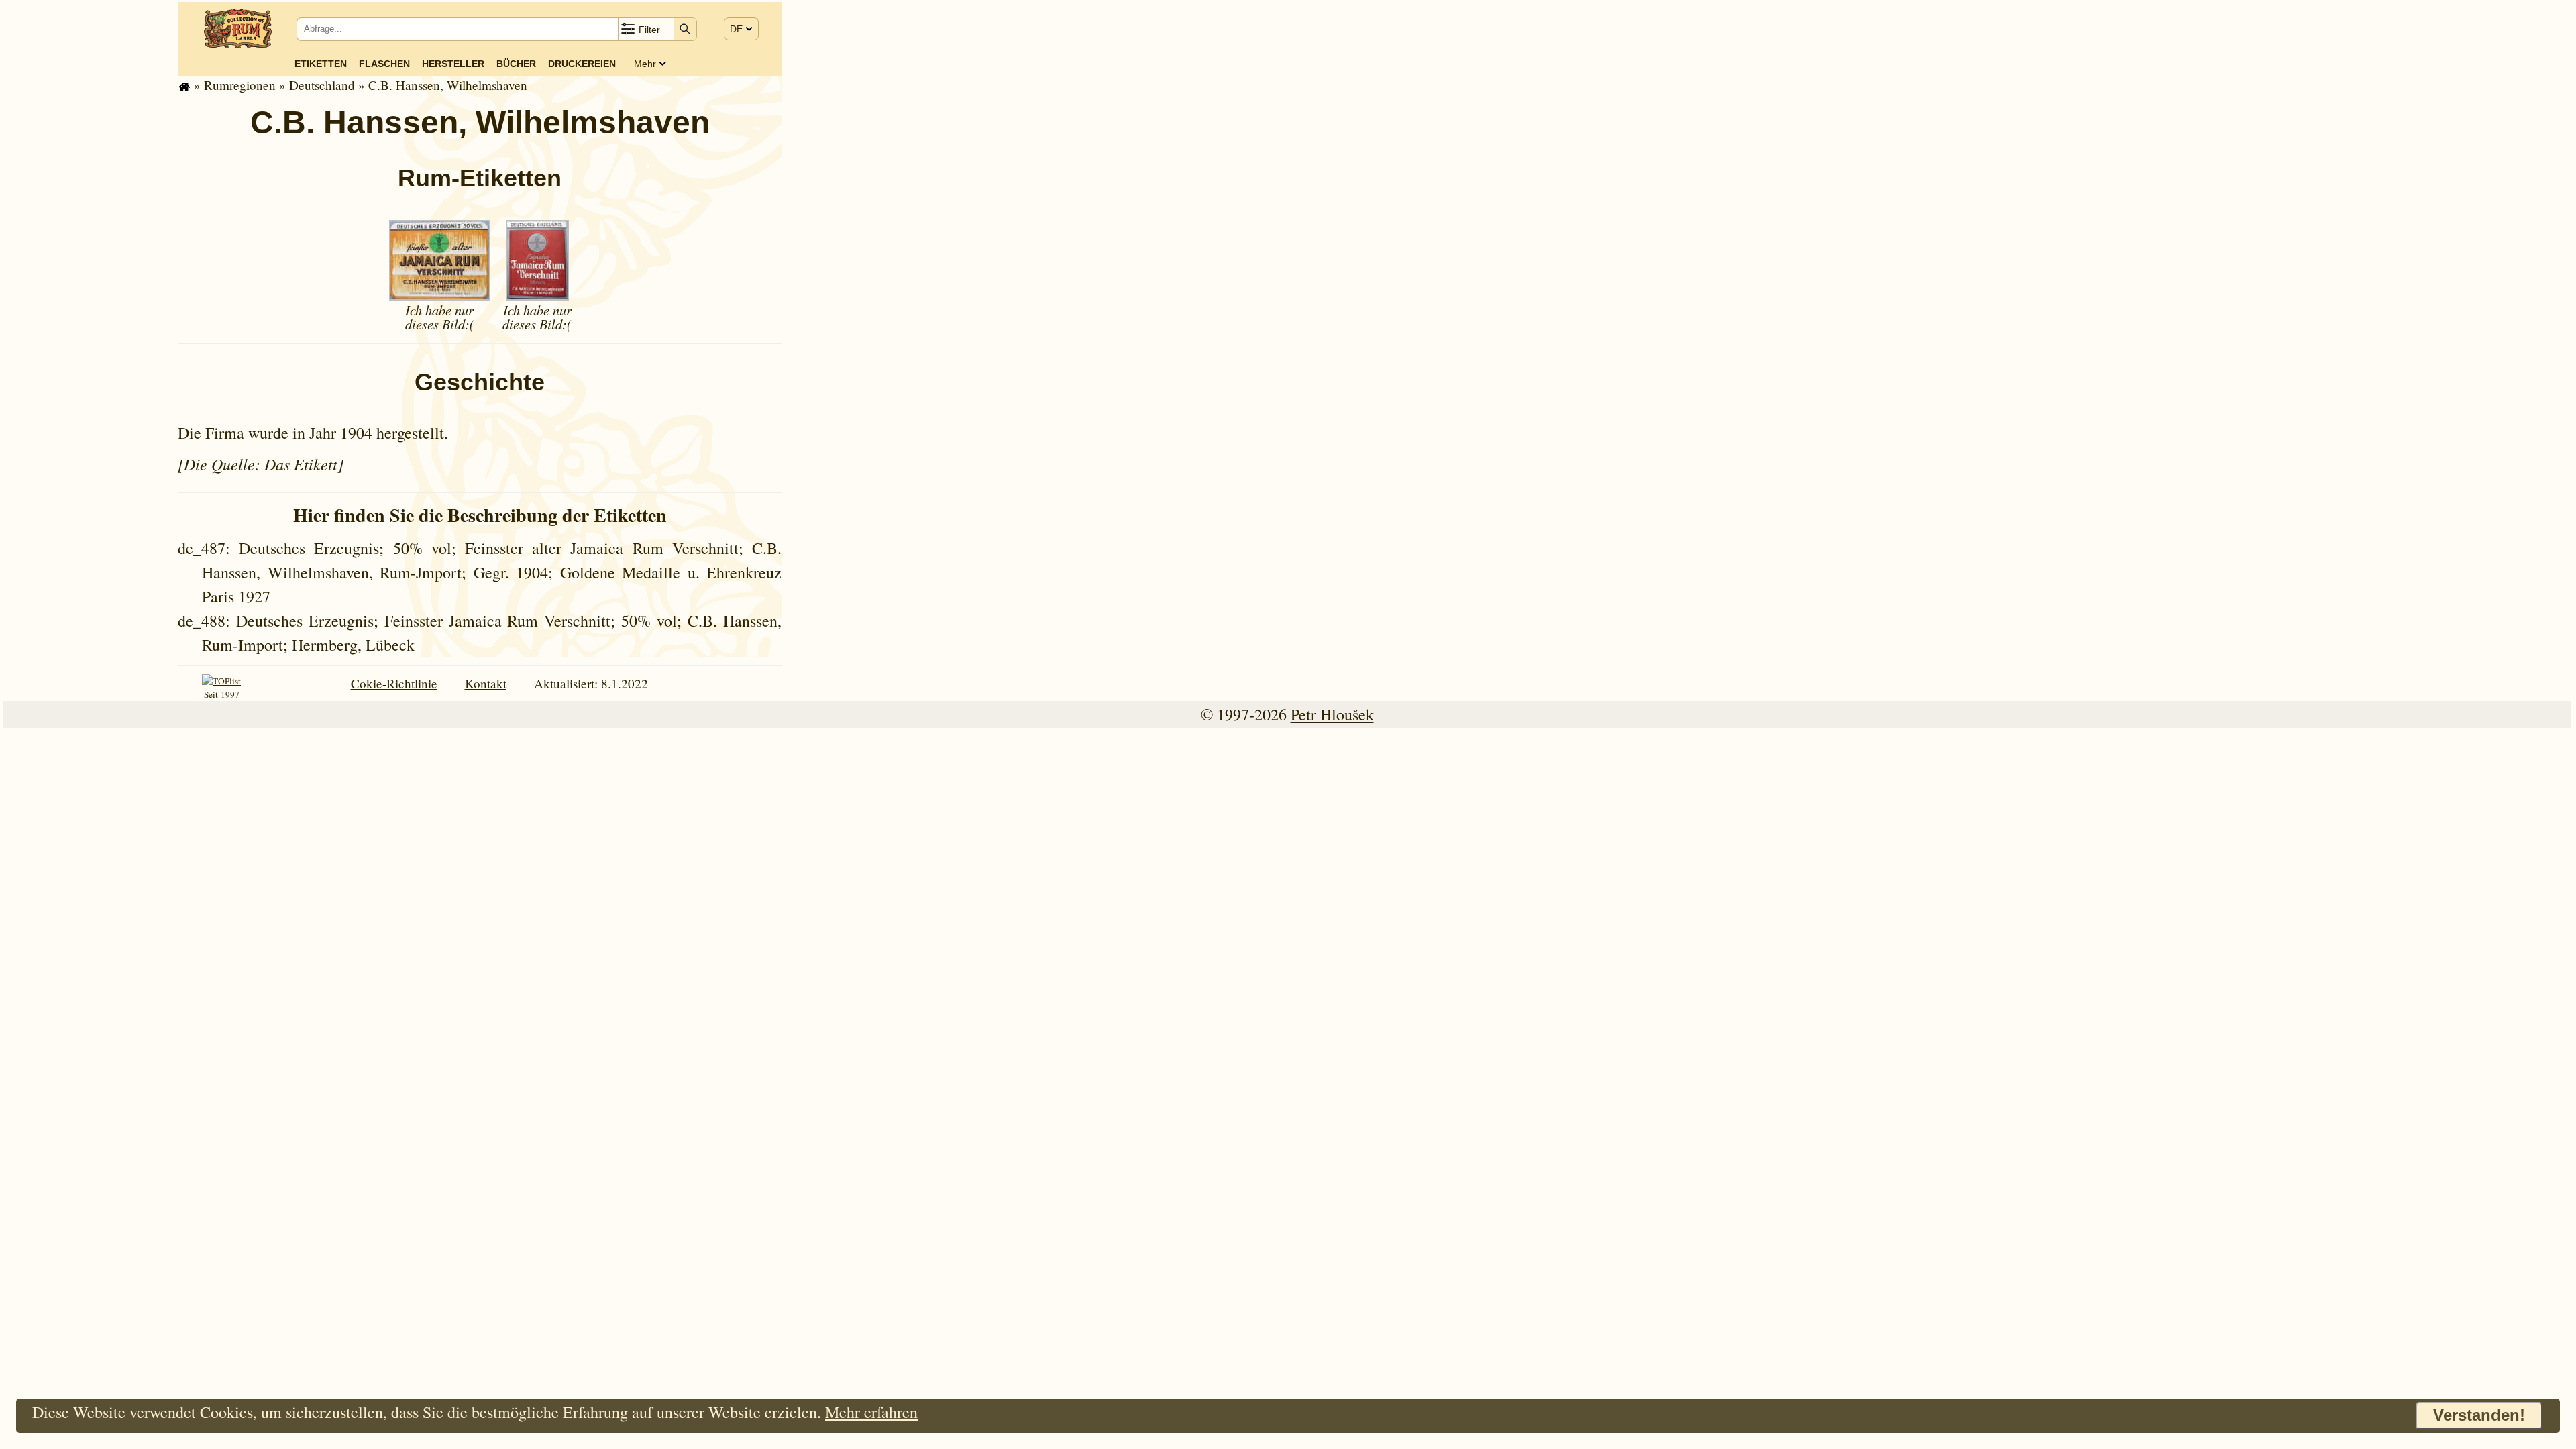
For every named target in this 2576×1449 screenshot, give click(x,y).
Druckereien (582, 64)
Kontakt (486, 683)
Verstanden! (2479, 1415)
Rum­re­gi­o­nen (240, 85)
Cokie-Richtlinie (394, 683)
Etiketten (321, 64)
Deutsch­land (322, 85)
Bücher (516, 64)
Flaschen (384, 64)
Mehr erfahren (871, 1412)
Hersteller (453, 64)
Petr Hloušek (1332, 714)
